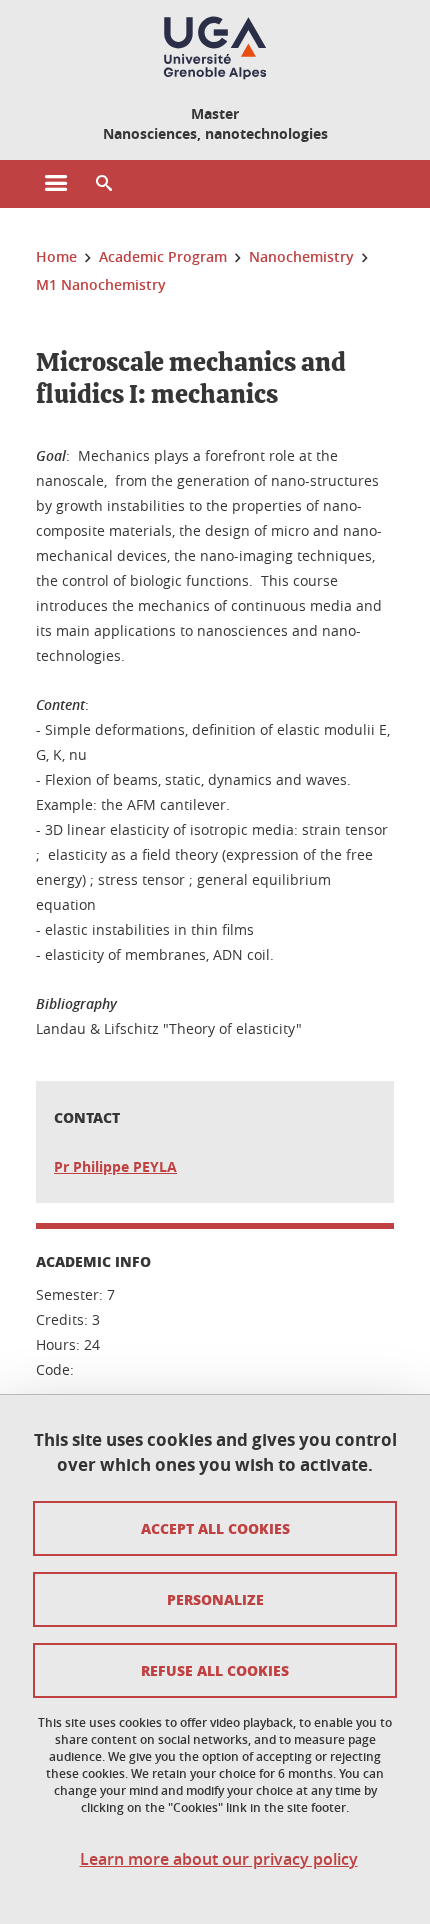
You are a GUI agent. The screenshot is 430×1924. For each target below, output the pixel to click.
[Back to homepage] (215, 48)
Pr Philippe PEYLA (115, 1166)
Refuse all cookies (215, 1670)
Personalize (215, 1599)
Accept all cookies (215, 1528)
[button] (104, 184)
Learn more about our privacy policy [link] (219, 1859)
